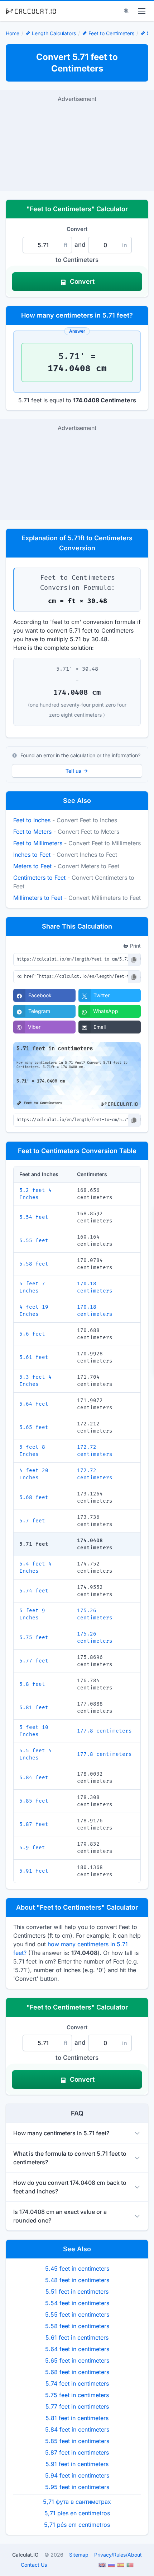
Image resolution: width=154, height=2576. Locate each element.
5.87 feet (34, 1824)
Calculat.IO (25, 2555)
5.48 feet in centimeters (77, 2280)
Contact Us (34, 2565)
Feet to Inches (32, 820)
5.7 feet (32, 1521)
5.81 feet (34, 1708)
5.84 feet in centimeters (77, 2429)
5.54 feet (34, 1217)
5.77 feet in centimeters (77, 2406)
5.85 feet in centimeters (77, 2441)
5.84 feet (34, 1778)
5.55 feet (34, 1241)
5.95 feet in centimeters (77, 2487)
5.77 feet (34, 1661)
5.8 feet (32, 1684)
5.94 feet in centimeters (77, 2475)
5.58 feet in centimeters (77, 2326)
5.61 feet (34, 1357)
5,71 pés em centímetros (77, 2525)
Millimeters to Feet (38, 898)
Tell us (73, 771)
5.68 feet (34, 1497)
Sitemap (79, 2555)
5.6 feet (32, 1334)
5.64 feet (34, 1404)
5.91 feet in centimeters (77, 2464)
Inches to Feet (32, 855)
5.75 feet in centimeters (77, 2395)
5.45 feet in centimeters (77, 2269)
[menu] (142, 11)
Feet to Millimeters (38, 843)
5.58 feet (34, 1264)
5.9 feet (32, 1848)
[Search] (126, 11)
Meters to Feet (32, 866)
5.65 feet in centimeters (77, 2360)
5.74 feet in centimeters (77, 2383)
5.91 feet (34, 1871)
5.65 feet (34, 1427)
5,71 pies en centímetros (77, 2513)
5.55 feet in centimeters (77, 2314)
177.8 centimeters (104, 1731)
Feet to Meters (32, 832)
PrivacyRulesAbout (118, 2555)
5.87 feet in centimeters (77, 2452)
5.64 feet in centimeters (77, 2349)
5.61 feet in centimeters (77, 2337)
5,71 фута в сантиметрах (77, 2502)
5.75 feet (34, 1638)
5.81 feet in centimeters (77, 2418)
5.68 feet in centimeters (77, 2372)
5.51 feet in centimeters (77, 2291)
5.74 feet (34, 1591)
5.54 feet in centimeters (77, 2303)
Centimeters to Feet (39, 878)
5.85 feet (34, 1801)
